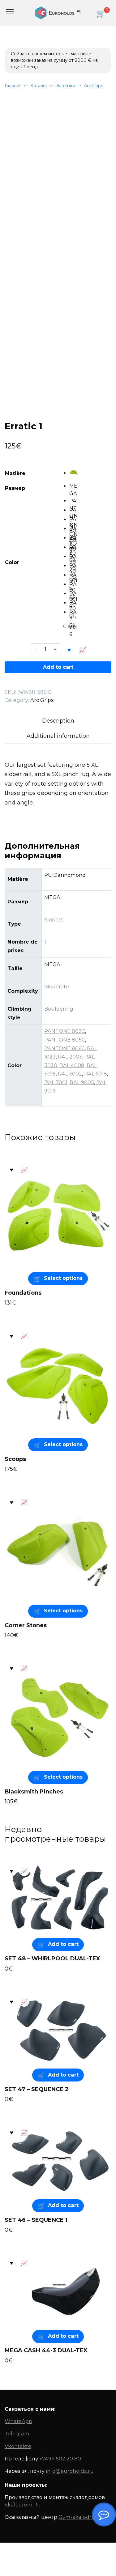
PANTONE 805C (65, 1040)
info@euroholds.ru (70, 2471)
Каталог (39, 86)
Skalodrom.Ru (23, 2505)
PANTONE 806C (64, 1048)
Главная (13, 86)
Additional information (58, 736)
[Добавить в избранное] (69, 649)
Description (58, 721)
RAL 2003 (70, 1057)
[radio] (74, 472)
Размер (15, 488)
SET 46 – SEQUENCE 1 (36, 2220)
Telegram (17, 2434)
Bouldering (59, 1009)
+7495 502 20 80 (60, 2459)
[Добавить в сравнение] (83, 649)
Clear (69, 626)
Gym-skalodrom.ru (83, 2517)
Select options (63, 1278)
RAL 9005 (82, 1082)
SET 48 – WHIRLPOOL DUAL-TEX (52, 1959)
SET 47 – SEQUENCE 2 (37, 2089)
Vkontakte (18, 2446)
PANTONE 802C (65, 1031)
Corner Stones (26, 1625)
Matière (15, 473)
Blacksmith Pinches (34, 1792)
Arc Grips (93, 86)
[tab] (58, 721)
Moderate (57, 987)
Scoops (15, 1459)
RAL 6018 (96, 1074)
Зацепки (66, 86)
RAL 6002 (70, 1074)
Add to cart (58, 667)
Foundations (23, 1293)
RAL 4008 (72, 1065)
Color (12, 562)
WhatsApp (18, 2421)
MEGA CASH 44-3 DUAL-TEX (46, 2350)
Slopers (54, 919)
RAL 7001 (56, 1082)
